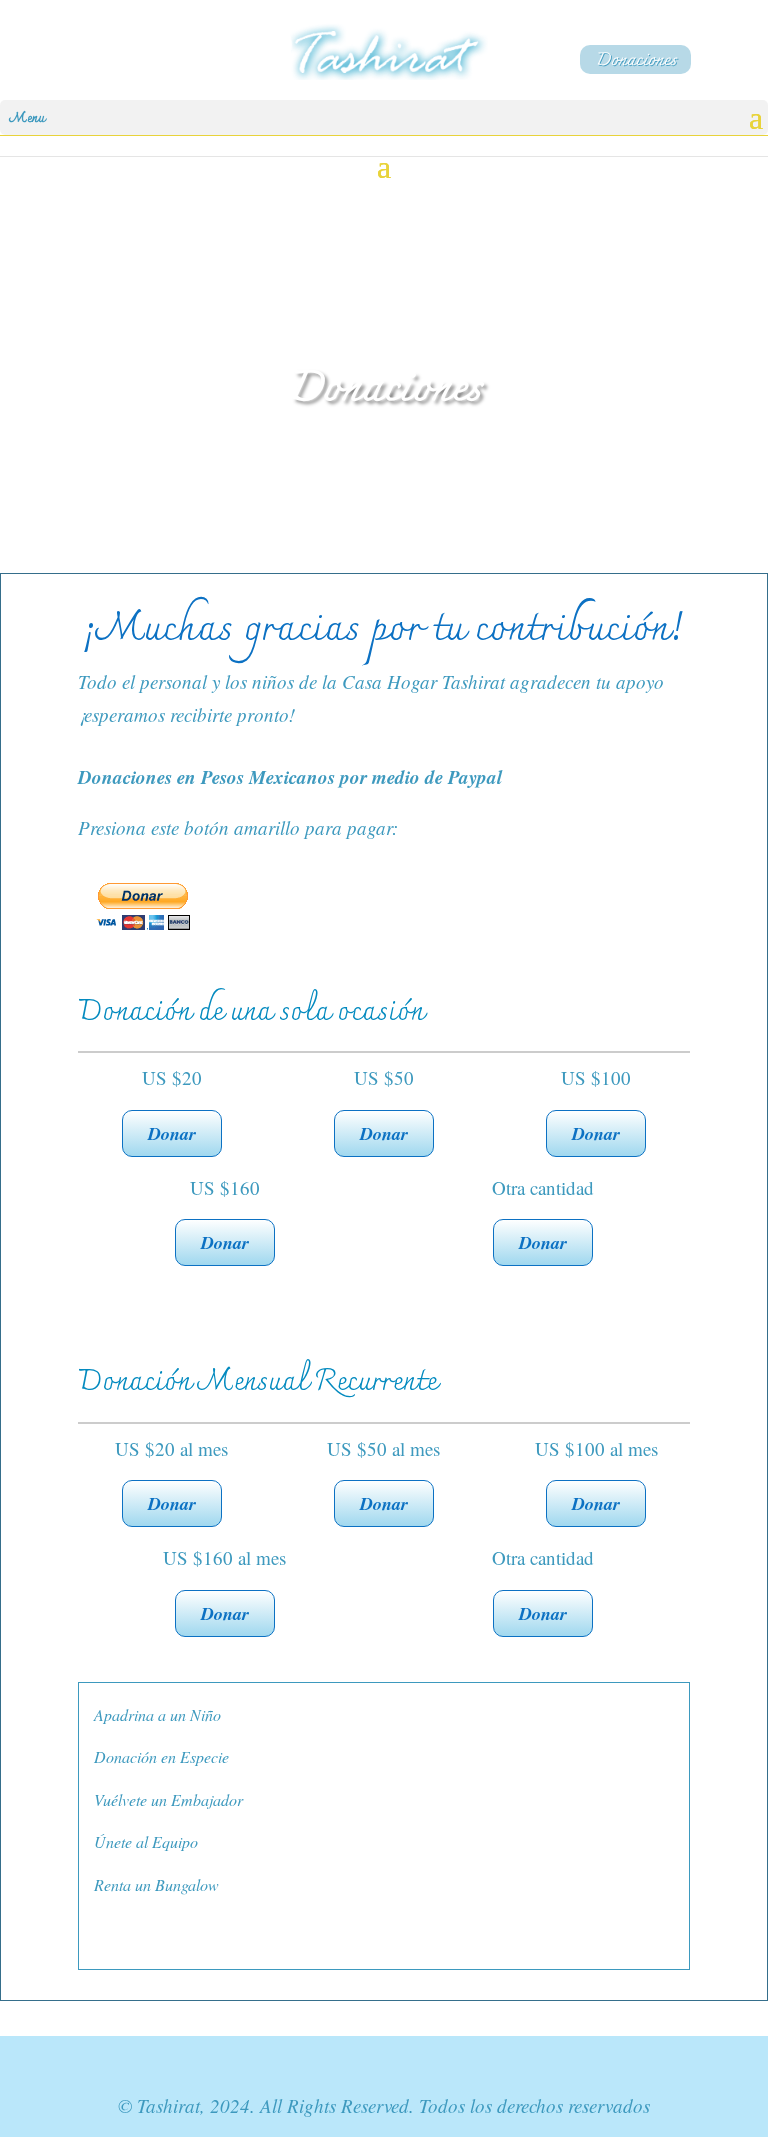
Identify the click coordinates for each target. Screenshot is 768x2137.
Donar (172, 1133)
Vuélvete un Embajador (168, 1799)
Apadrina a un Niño (157, 1714)
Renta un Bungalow (156, 1884)
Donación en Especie (161, 1756)
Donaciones (635, 59)
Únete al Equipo (146, 1841)
